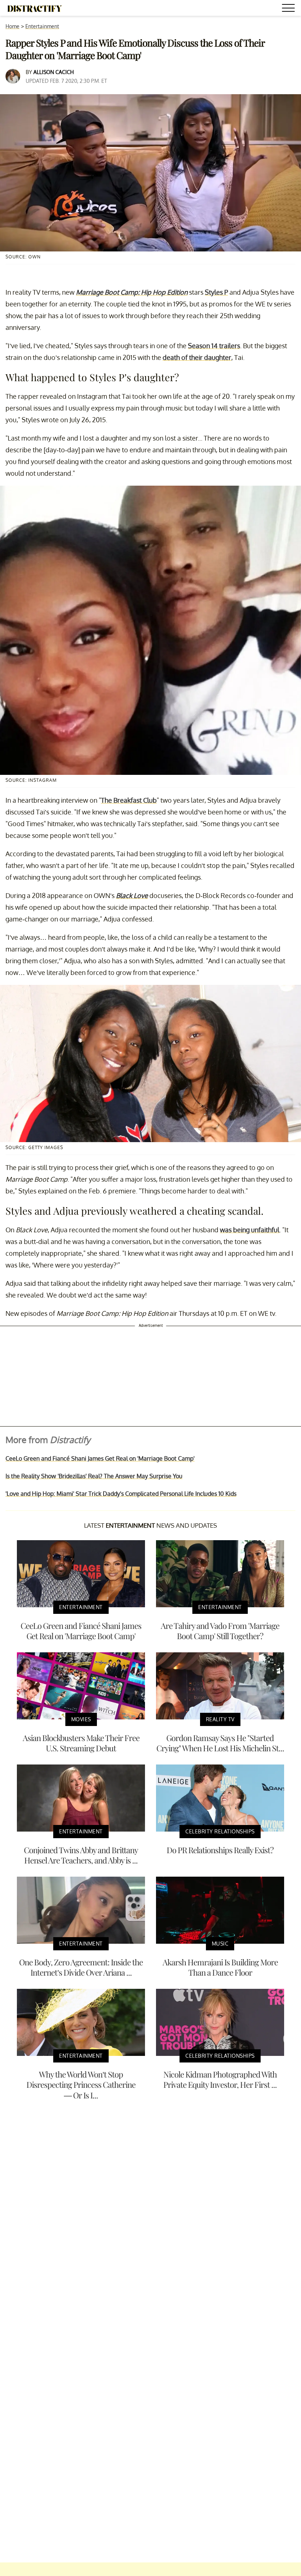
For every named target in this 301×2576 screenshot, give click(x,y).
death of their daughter (197, 357)
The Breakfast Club (129, 800)
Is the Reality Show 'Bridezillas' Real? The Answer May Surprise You (94, 1476)
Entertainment (42, 26)
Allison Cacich (54, 72)
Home (12, 26)
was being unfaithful (250, 1230)
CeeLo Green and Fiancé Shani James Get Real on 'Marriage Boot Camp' (100, 1458)
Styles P (216, 292)
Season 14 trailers (214, 346)
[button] (290, 9)
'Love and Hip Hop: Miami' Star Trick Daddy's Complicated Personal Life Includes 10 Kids (121, 1494)
